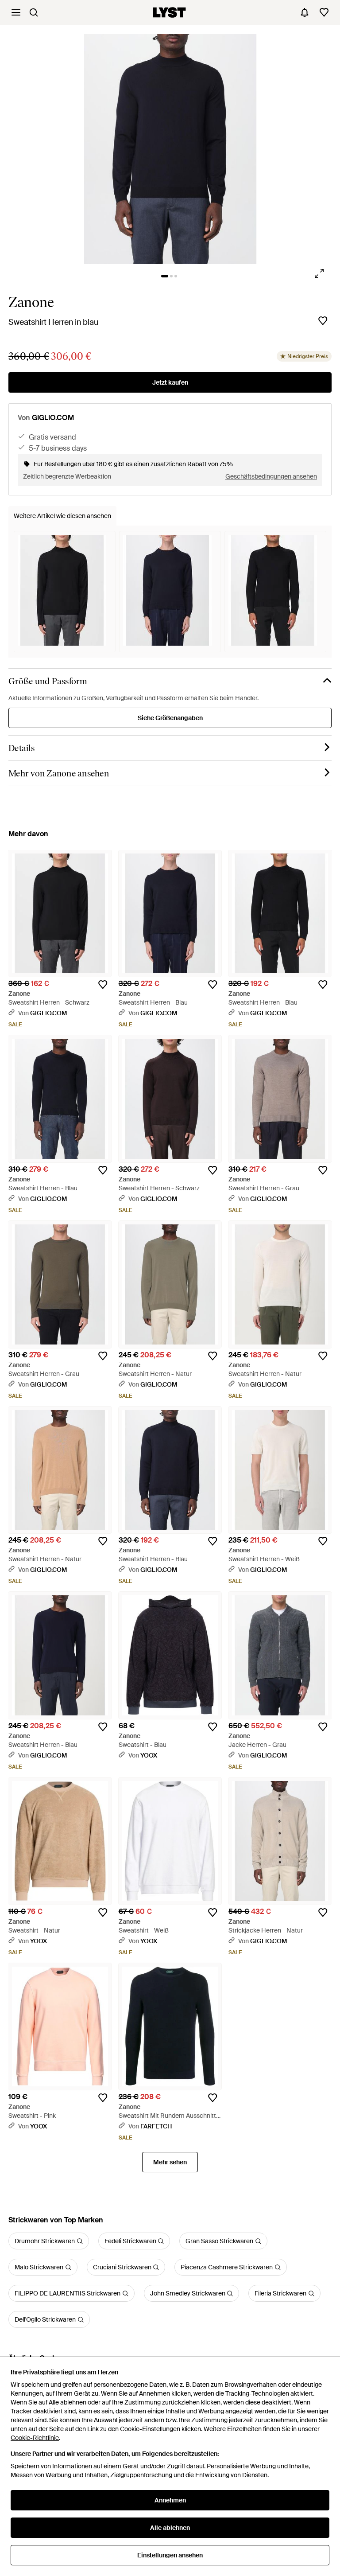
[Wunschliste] (324, 12)
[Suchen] (34, 12)
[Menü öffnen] (16, 12)
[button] (170, 149)
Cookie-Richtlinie (35, 2438)
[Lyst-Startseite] (169, 12)
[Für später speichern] (323, 321)
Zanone (31, 302)
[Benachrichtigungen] (305, 12)
